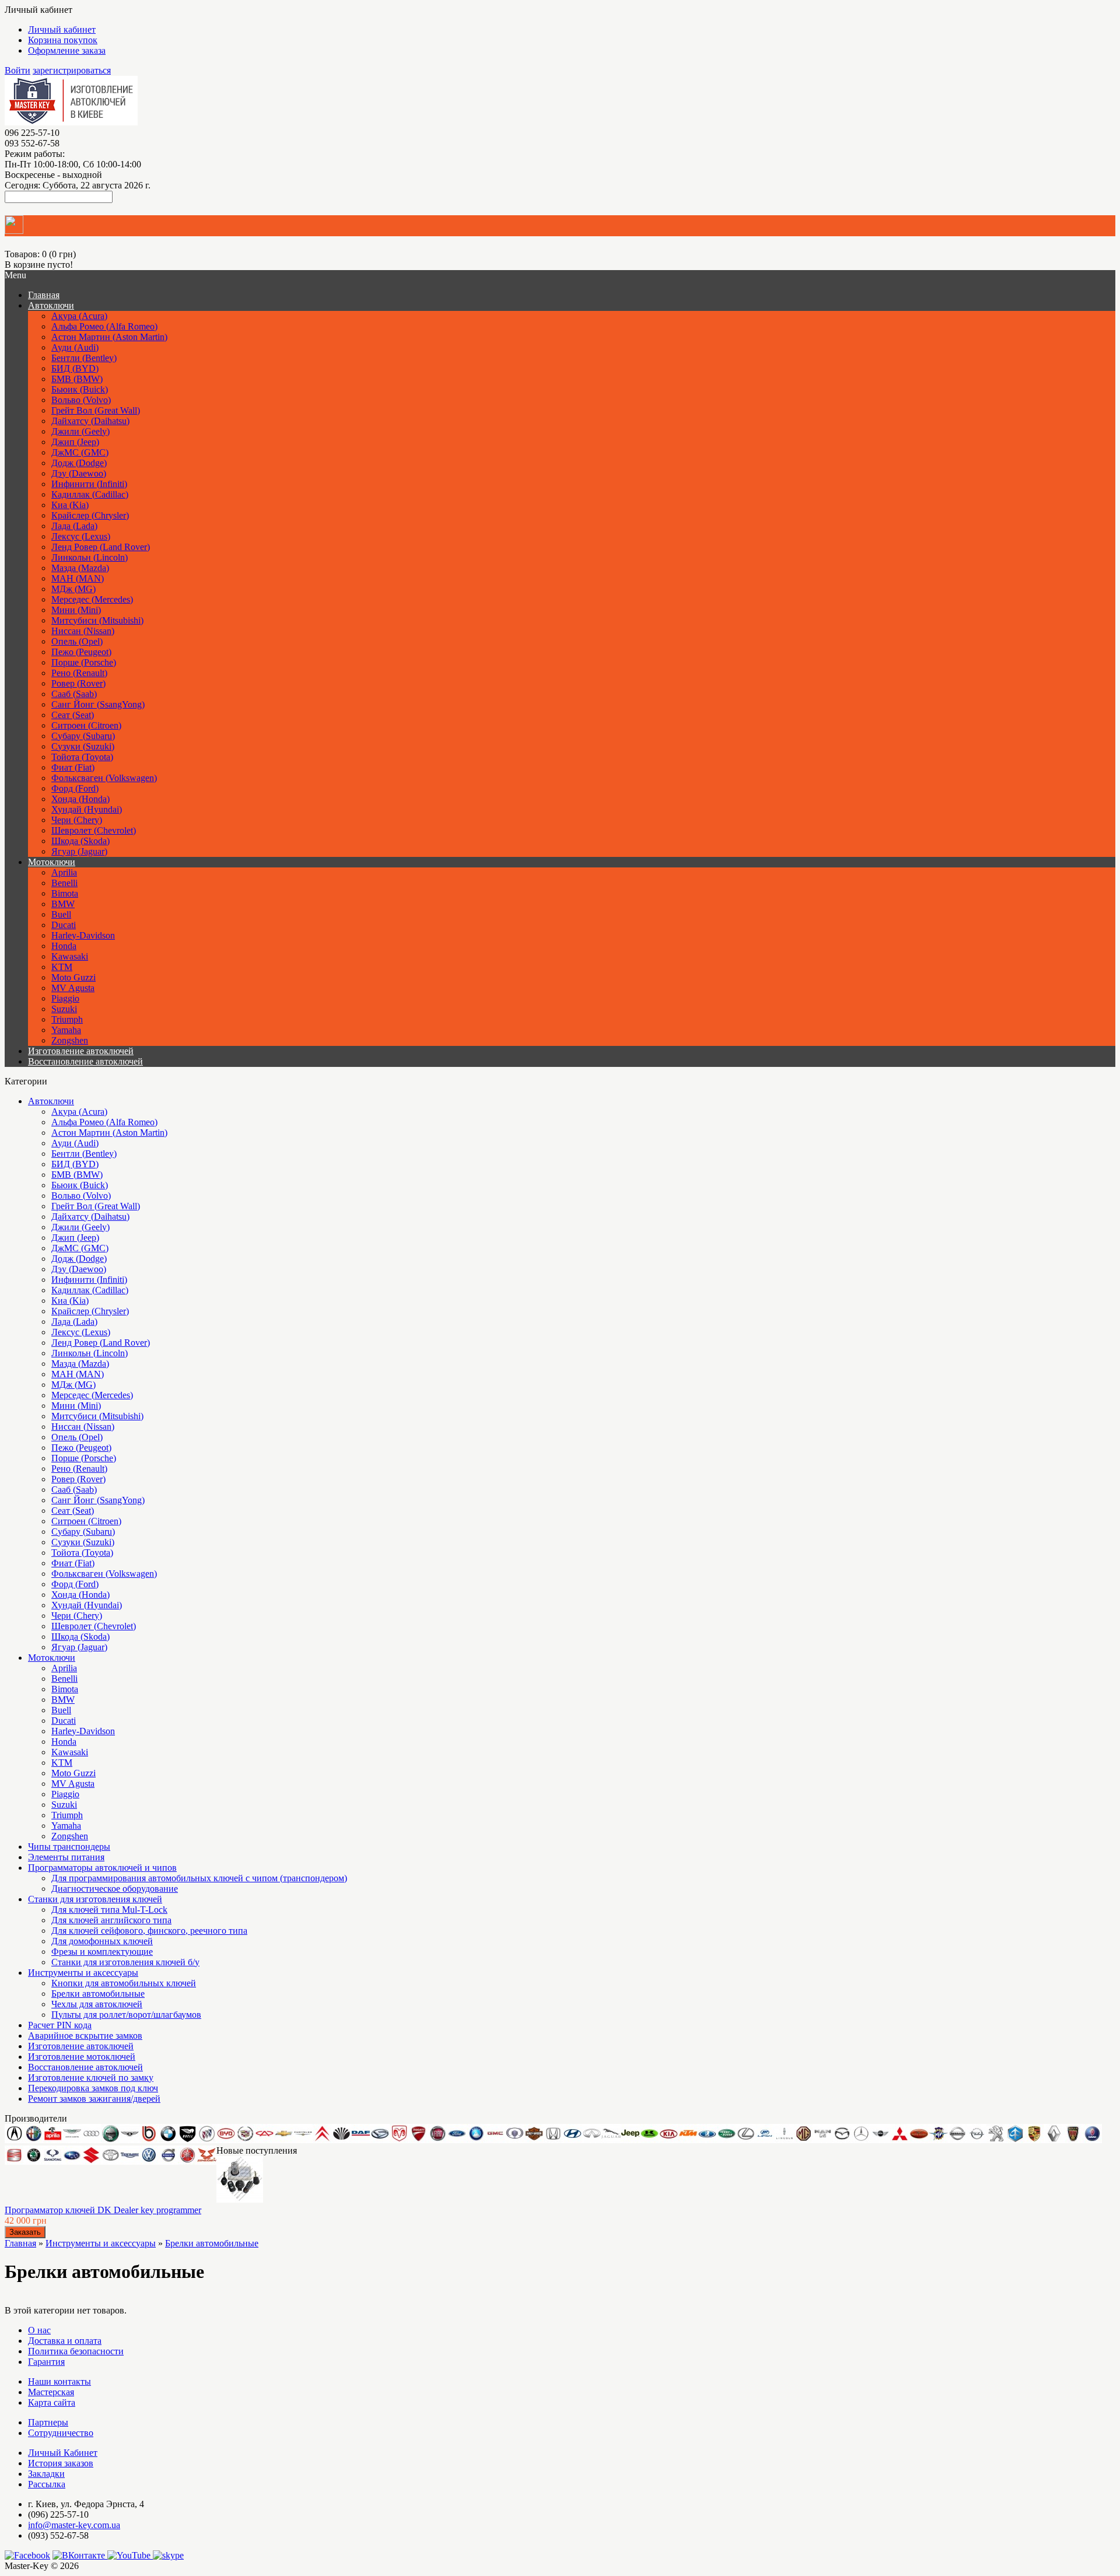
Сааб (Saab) (74, 694)
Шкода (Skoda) (80, 841)
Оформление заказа (67, 50)
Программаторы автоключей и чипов (102, 1868)
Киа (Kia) (70, 505)
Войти (17, 70)
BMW (63, 904)
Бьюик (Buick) (80, 389)
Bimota (65, 893)
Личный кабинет (62, 29)
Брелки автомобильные (98, 1994)
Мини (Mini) (76, 610)
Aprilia (64, 872)
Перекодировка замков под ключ (93, 2088)
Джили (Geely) (80, 431)
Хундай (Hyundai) (87, 809)
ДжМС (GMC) (80, 452)
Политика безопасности (76, 2351)
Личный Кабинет (63, 2453)
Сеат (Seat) (73, 715)
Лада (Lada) (74, 526)
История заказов (61, 2463)
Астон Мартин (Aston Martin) (109, 337)
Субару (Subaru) (83, 736)
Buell (61, 914)
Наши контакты (60, 2381)
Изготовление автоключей (81, 1051)
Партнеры (48, 2422)
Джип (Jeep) (75, 442)
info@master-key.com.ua (74, 2525)
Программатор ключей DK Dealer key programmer (103, 2210)
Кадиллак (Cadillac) (90, 494)
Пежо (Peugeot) (81, 652)
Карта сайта (52, 2402)
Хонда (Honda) (80, 799)
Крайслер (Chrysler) (90, 515)
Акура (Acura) (79, 316)
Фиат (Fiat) (73, 767)
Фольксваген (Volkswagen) (104, 778)
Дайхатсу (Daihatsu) (90, 421)
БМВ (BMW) (77, 379)
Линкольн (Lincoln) (90, 557)
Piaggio (65, 998)
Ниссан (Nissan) (83, 631)
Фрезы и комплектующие (102, 1952)
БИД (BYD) (75, 368)
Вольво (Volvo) (81, 400)
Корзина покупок (63, 40)
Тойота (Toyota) (82, 757)
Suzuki (64, 1009)
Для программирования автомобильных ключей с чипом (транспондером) (199, 1878)
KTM (62, 967)
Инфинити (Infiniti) (89, 484)
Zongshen (70, 1040)
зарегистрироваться (72, 70)
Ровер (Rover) (78, 683)
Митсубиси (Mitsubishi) (97, 620)
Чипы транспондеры (69, 1847)
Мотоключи (52, 862)
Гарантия (46, 2362)
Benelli (64, 883)
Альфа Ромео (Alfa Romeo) (104, 326)
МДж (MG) (73, 589)
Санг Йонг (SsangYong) (98, 704)
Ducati (64, 925)
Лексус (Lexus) (81, 536)
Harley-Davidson (83, 935)
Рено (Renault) (79, 673)
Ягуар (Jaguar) (79, 851)
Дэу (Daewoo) (79, 473)
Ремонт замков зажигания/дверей (94, 2099)
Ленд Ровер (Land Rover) (101, 547)
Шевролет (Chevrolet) (94, 830)
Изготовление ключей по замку (91, 2078)
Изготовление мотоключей (82, 2057)
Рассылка (47, 2484)
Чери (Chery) (77, 820)
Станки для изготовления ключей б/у (125, 1962)
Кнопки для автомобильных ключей (124, 1983)
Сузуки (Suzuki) (83, 746)
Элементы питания (66, 1857)
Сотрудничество (61, 2433)
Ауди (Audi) (75, 347)
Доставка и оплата (65, 2341)
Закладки (46, 2474)
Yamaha (66, 1030)
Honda (64, 946)
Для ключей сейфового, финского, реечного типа (149, 1931)
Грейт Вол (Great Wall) (96, 410)
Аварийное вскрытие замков (85, 2036)
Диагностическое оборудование (115, 1889)
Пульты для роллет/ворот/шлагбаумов (126, 2015)
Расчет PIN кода (60, 2025)
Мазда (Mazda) (80, 568)
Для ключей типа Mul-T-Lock (109, 1910)
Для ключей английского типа (111, 1920)
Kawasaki (70, 956)
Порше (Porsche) (84, 662)
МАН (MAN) (78, 578)
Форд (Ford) (75, 788)
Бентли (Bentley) (84, 358)
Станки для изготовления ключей (95, 1899)
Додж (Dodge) (79, 463)
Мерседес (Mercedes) (92, 599)
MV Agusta (73, 988)
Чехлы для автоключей (97, 2004)
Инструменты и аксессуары (83, 1973)
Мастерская (51, 2392)
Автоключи (51, 305)
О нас (39, 2330)
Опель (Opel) (77, 641)
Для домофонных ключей (102, 1941)
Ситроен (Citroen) (86, 725)
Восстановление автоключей (85, 1061)
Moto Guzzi (73, 977)
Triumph (67, 1019)
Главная (20, 2243)
